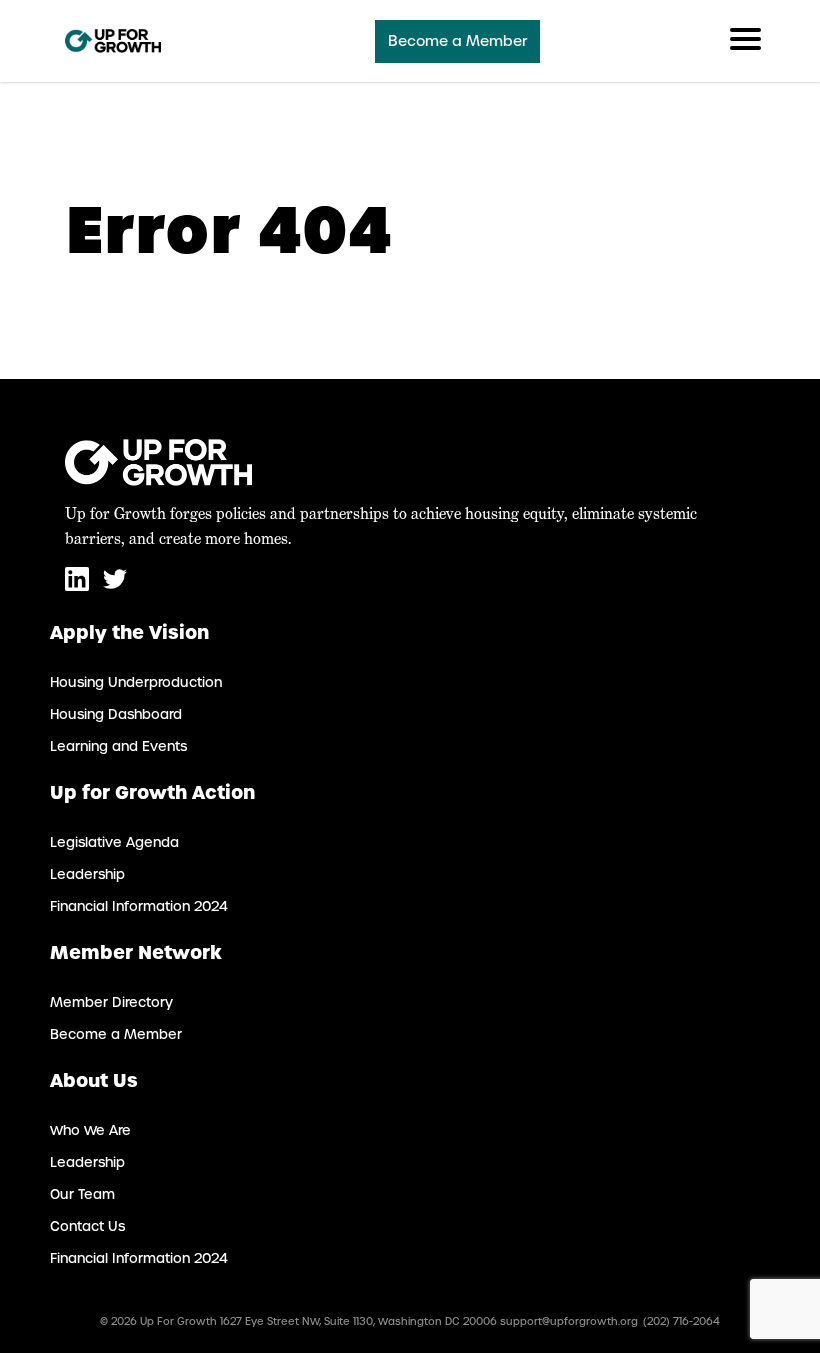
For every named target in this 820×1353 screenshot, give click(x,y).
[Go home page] (113, 41)
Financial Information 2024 (139, 906)
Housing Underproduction (136, 682)
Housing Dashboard (116, 714)
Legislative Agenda (114, 842)
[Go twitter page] (115, 586)
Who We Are (90, 1130)
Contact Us (87, 1226)
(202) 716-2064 (681, 1321)
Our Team (82, 1194)
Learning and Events (118, 746)
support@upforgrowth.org (569, 1321)
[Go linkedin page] (79, 586)
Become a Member (457, 41)
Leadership (87, 874)
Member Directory (111, 1002)
